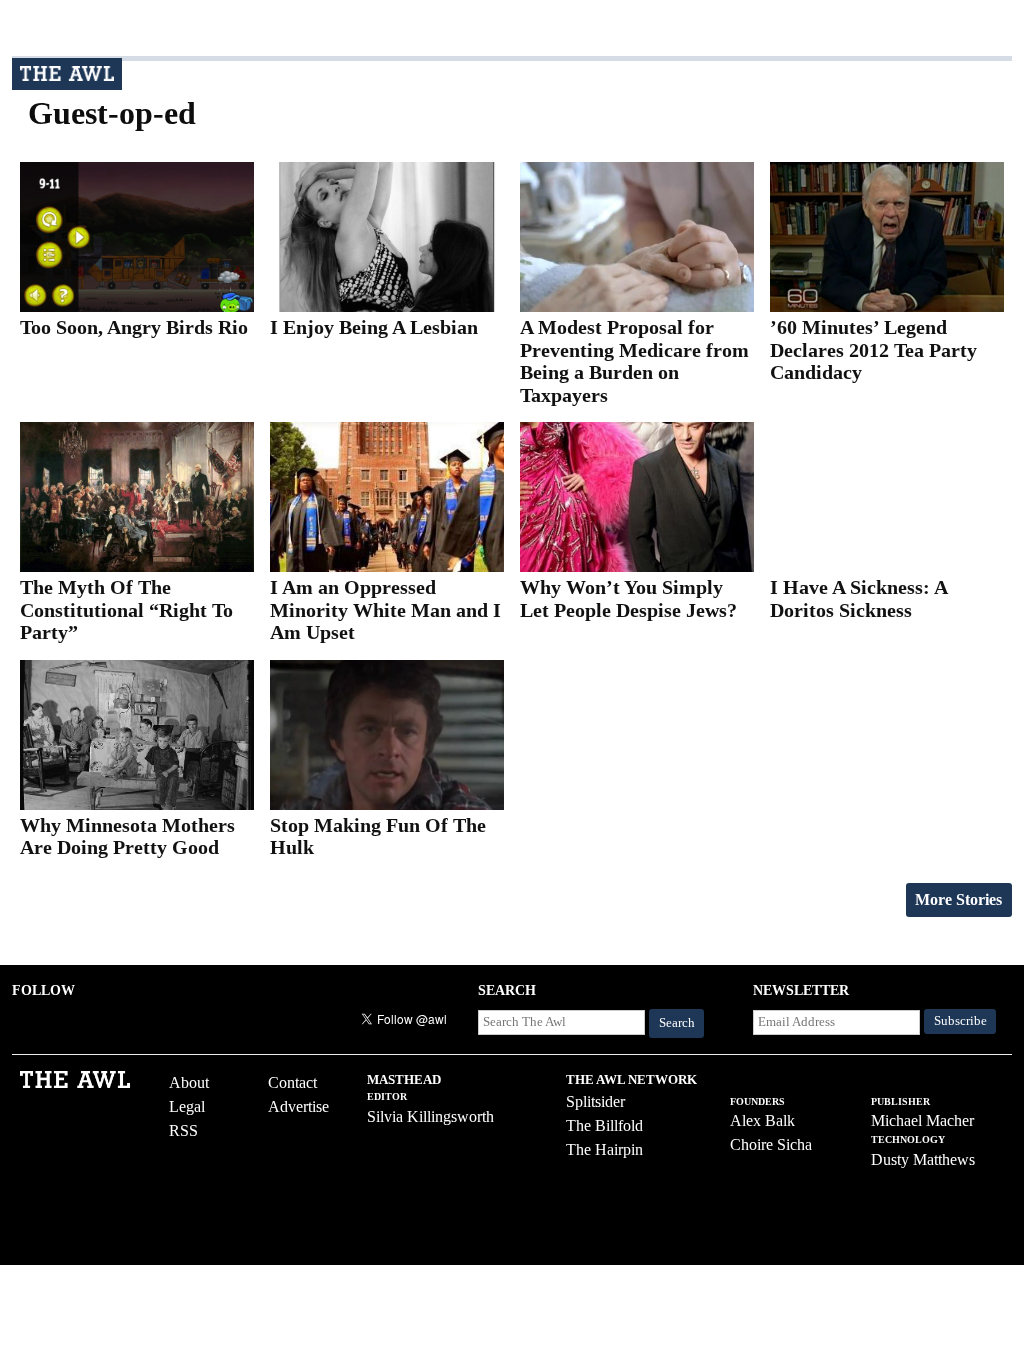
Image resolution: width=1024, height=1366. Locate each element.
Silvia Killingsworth (430, 1116)
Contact (292, 1082)
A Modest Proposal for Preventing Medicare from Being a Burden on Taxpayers (634, 361)
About (189, 1082)
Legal (187, 1106)
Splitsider (595, 1101)
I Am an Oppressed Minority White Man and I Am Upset (385, 609)
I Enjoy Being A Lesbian (374, 327)
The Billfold (604, 1125)
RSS (183, 1130)
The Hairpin (604, 1149)
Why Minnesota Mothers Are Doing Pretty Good (127, 836)
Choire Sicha (771, 1144)
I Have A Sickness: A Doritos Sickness (858, 598)
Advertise (298, 1106)
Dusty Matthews (923, 1159)
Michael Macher (922, 1120)
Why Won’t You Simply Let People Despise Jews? (628, 598)
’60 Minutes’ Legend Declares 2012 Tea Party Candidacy (873, 349)
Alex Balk (762, 1120)
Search (677, 1023)
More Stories (958, 899)
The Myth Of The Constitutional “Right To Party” (126, 609)
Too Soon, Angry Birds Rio (134, 327)
